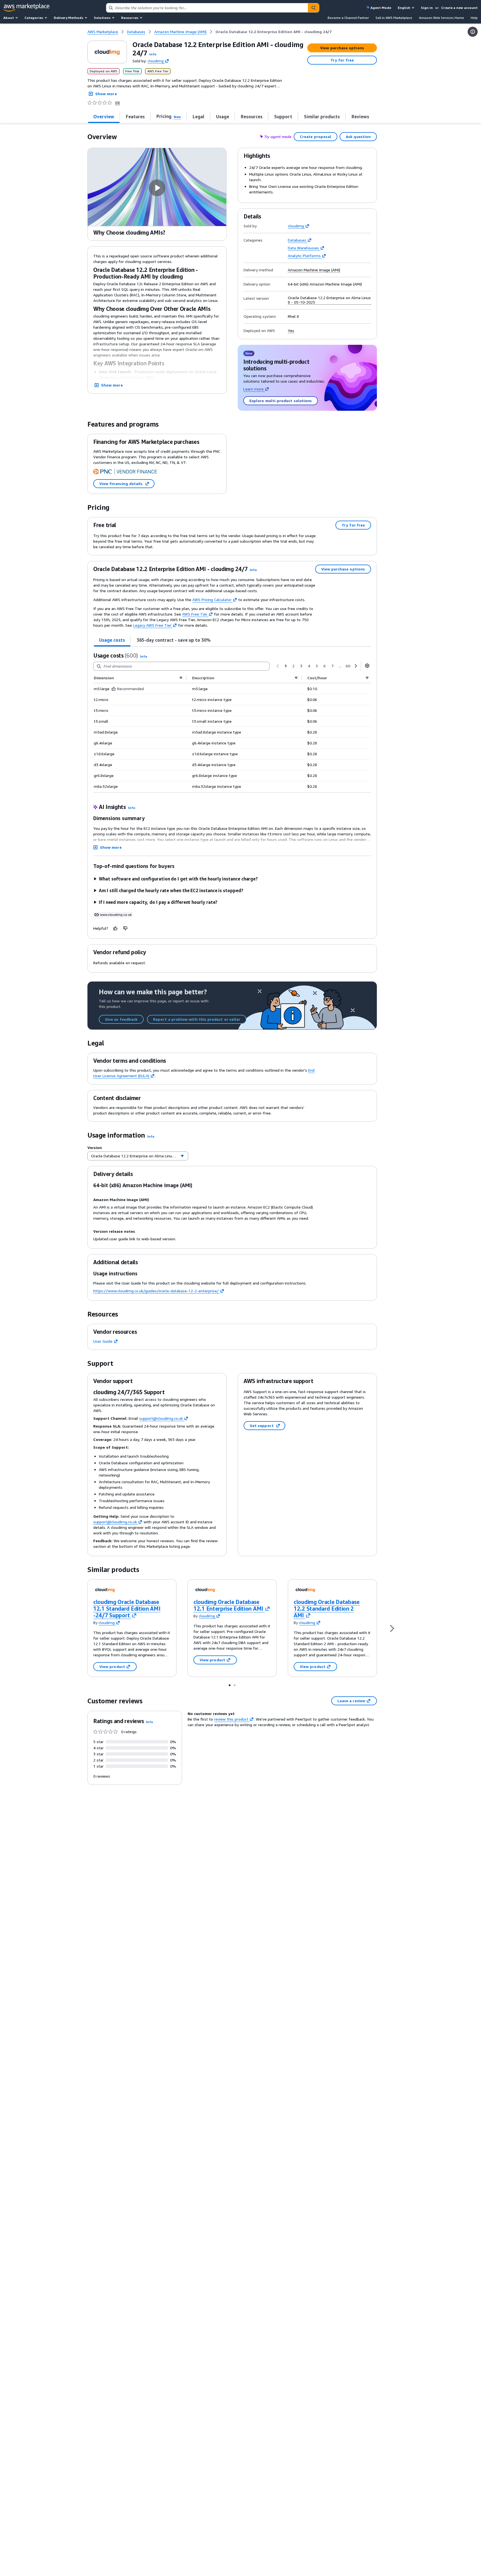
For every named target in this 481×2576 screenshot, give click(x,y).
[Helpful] (116, 928)
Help (474, 18)
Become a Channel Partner (348, 18)
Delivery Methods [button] (68, 18)
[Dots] (230, 1685)
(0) (117, 103)
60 (348, 666)
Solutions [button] (102, 18)
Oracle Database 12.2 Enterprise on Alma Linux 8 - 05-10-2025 (329, 300)
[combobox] (207, 8)
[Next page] (356, 666)
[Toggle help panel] (473, 32)
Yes (291, 331)
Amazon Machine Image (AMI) (314, 270)
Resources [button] (130, 18)
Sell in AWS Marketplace (394, 18)
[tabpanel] (232, 722)
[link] (273, 32)
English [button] (404, 8)
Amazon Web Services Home (441, 18)
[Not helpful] (126, 928)
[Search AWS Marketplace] (313, 8)
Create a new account (459, 8)
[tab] (104, 116)
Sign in (427, 8)
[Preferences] (367, 666)
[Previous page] (278, 666)
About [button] (9, 18)
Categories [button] (34, 18)
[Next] (392, 1628)
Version (95, 1147)
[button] (153, 54)
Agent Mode (381, 8)
